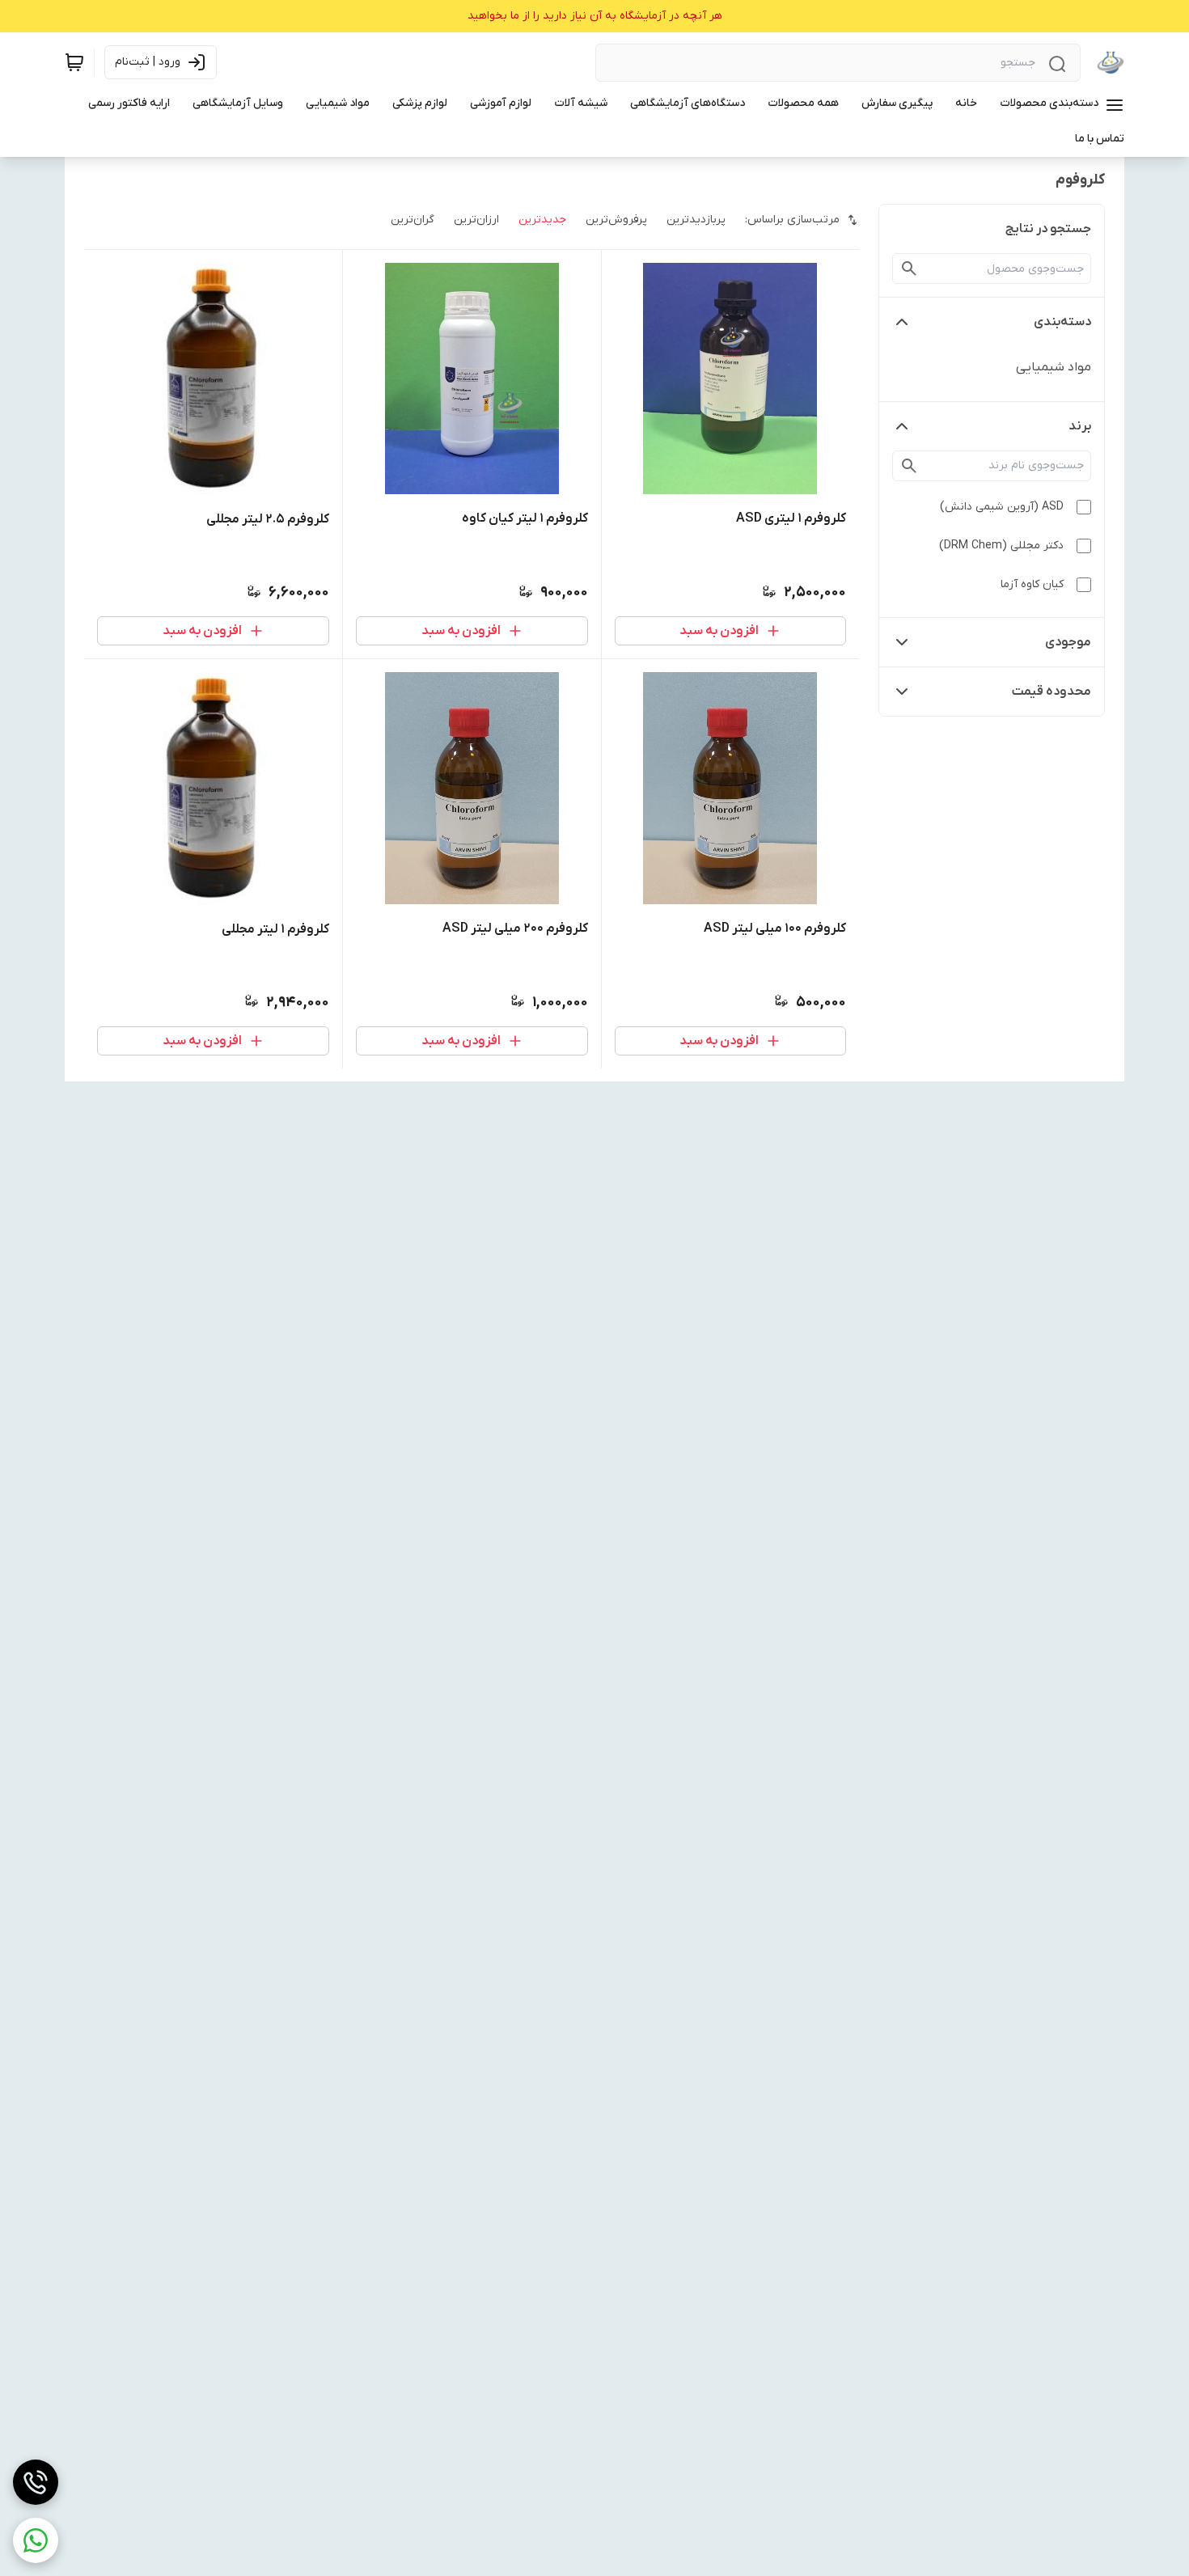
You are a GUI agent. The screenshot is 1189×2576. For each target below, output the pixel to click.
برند (1080, 426)
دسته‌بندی (1062, 322)
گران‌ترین (413, 220)
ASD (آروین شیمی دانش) (1002, 507)
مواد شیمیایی (1054, 367)
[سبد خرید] (74, 62)
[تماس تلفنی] (36, 2482)
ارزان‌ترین (476, 220)
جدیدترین (542, 220)
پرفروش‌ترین (616, 220)
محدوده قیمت (1051, 692)
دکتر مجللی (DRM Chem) (1001, 546)
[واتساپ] (36, 2540)
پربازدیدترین (696, 220)
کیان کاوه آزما (1032, 584)
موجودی (1068, 642)
